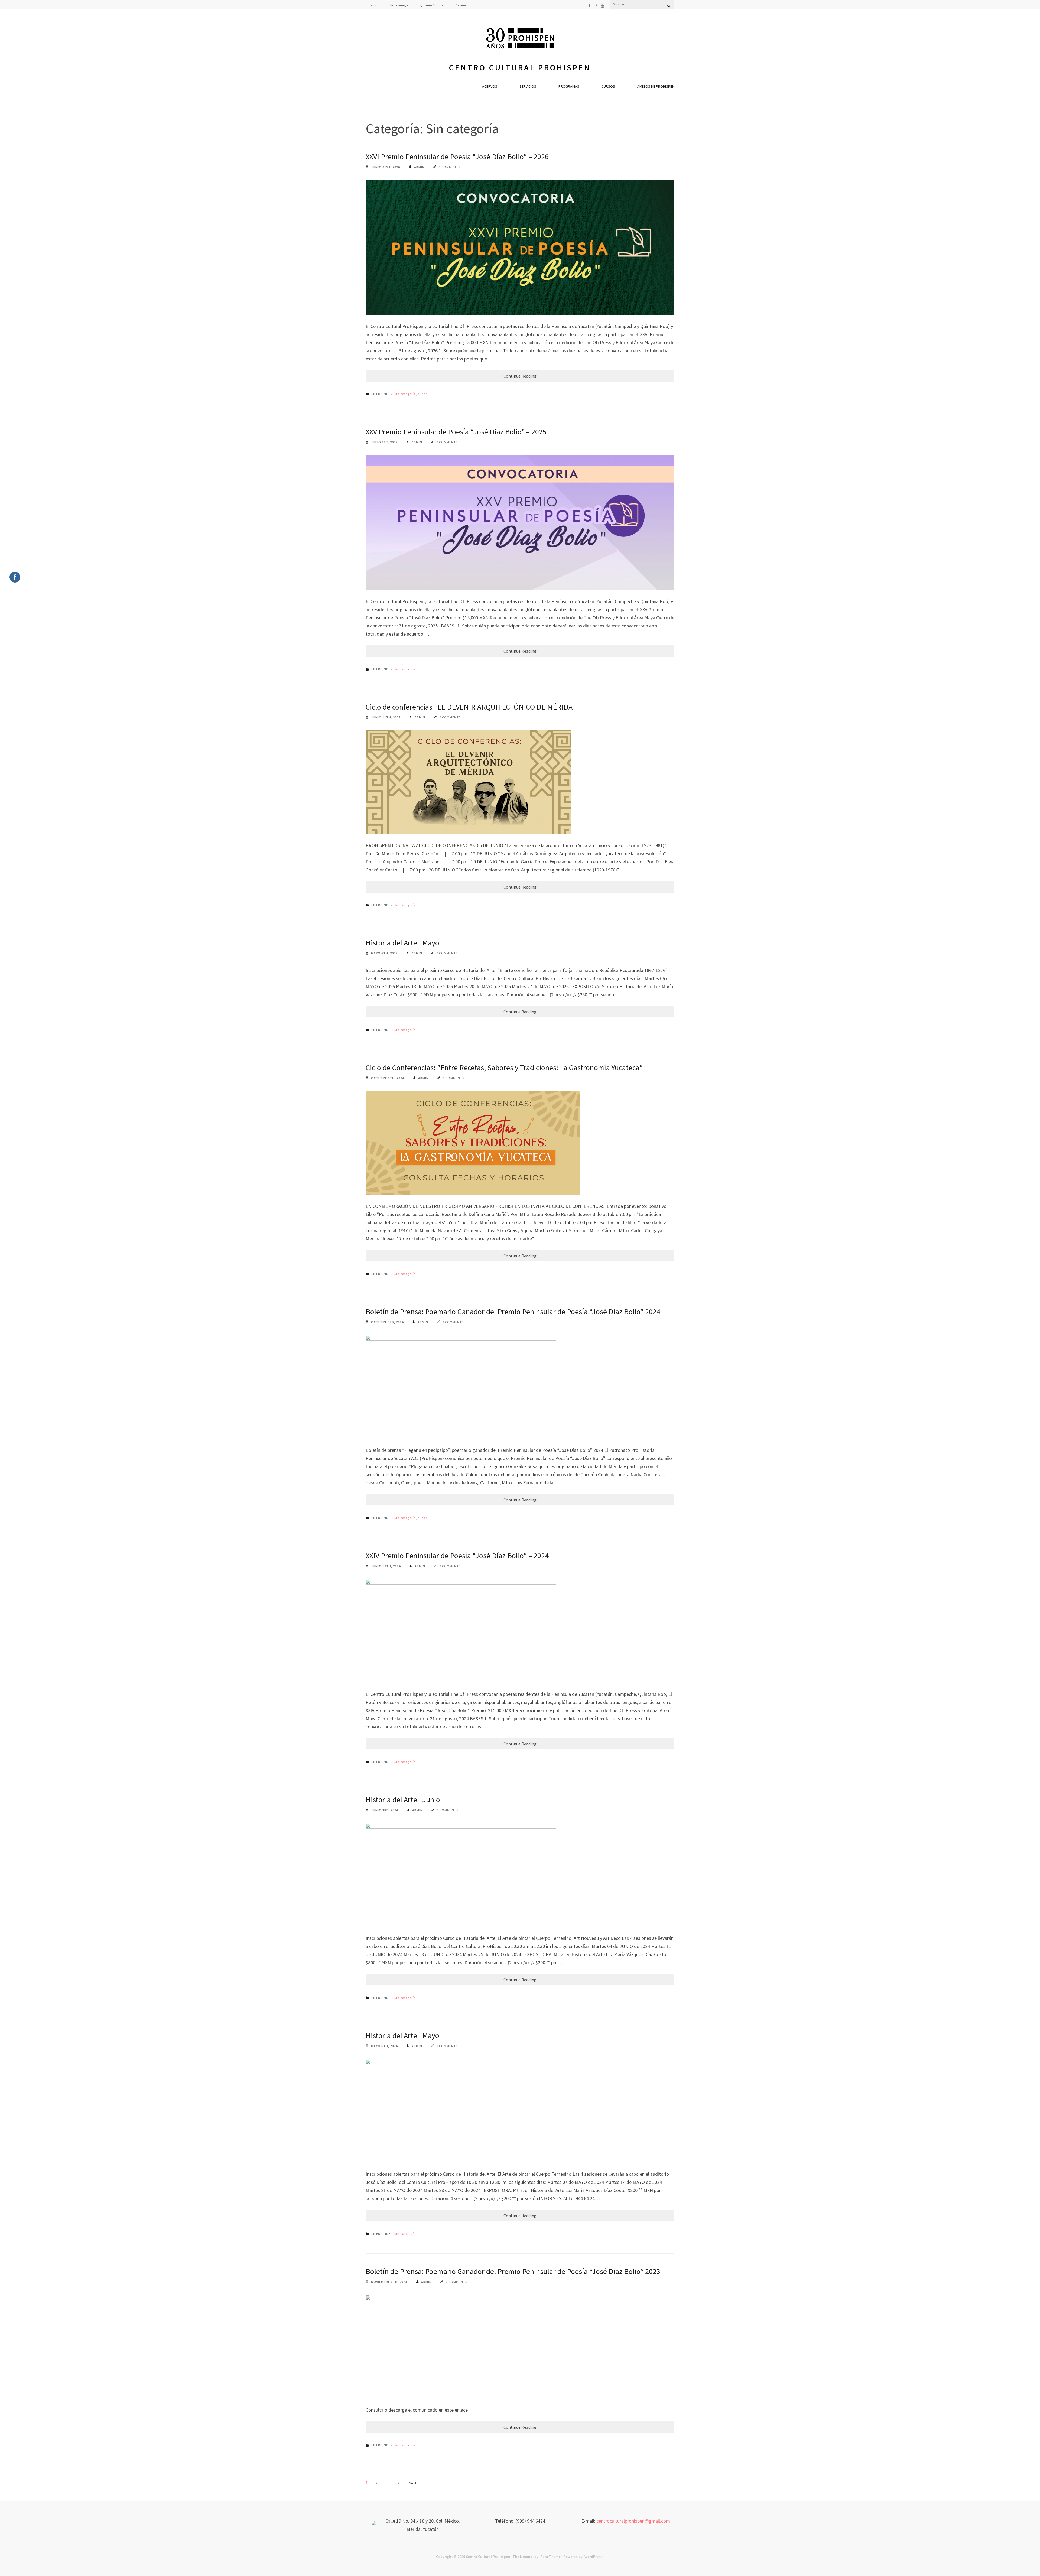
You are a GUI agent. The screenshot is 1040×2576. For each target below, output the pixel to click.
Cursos (608, 86)
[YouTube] (602, 5)
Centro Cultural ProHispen (520, 68)
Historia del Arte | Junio (403, 1800)
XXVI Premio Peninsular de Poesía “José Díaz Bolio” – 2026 (457, 157)
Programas (569, 86)
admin (419, 167)
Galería (461, 5)
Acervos (490, 86)
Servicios (528, 86)
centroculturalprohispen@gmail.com (633, 2521)
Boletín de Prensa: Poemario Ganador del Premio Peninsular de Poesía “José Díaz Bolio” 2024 (513, 1312)
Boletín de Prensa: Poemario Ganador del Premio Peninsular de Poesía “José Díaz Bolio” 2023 (513, 2271)
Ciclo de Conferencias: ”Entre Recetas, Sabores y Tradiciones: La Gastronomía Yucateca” (504, 1068)
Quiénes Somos (432, 5)
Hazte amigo (398, 5)
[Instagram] (596, 5)
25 (399, 2483)
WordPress (593, 2557)
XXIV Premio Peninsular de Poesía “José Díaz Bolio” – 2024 (457, 1556)
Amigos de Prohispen (656, 86)
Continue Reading (520, 376)
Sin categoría (405, 394)
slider (422, 394)
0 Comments (449, 167)
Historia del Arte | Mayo (402, 943)
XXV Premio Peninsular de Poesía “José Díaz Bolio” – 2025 (456, 432)
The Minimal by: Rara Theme (537, 2557)
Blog (373, 5)
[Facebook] (589, 5)
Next (413, 2483)
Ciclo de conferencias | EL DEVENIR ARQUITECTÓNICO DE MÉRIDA (469, 707)
